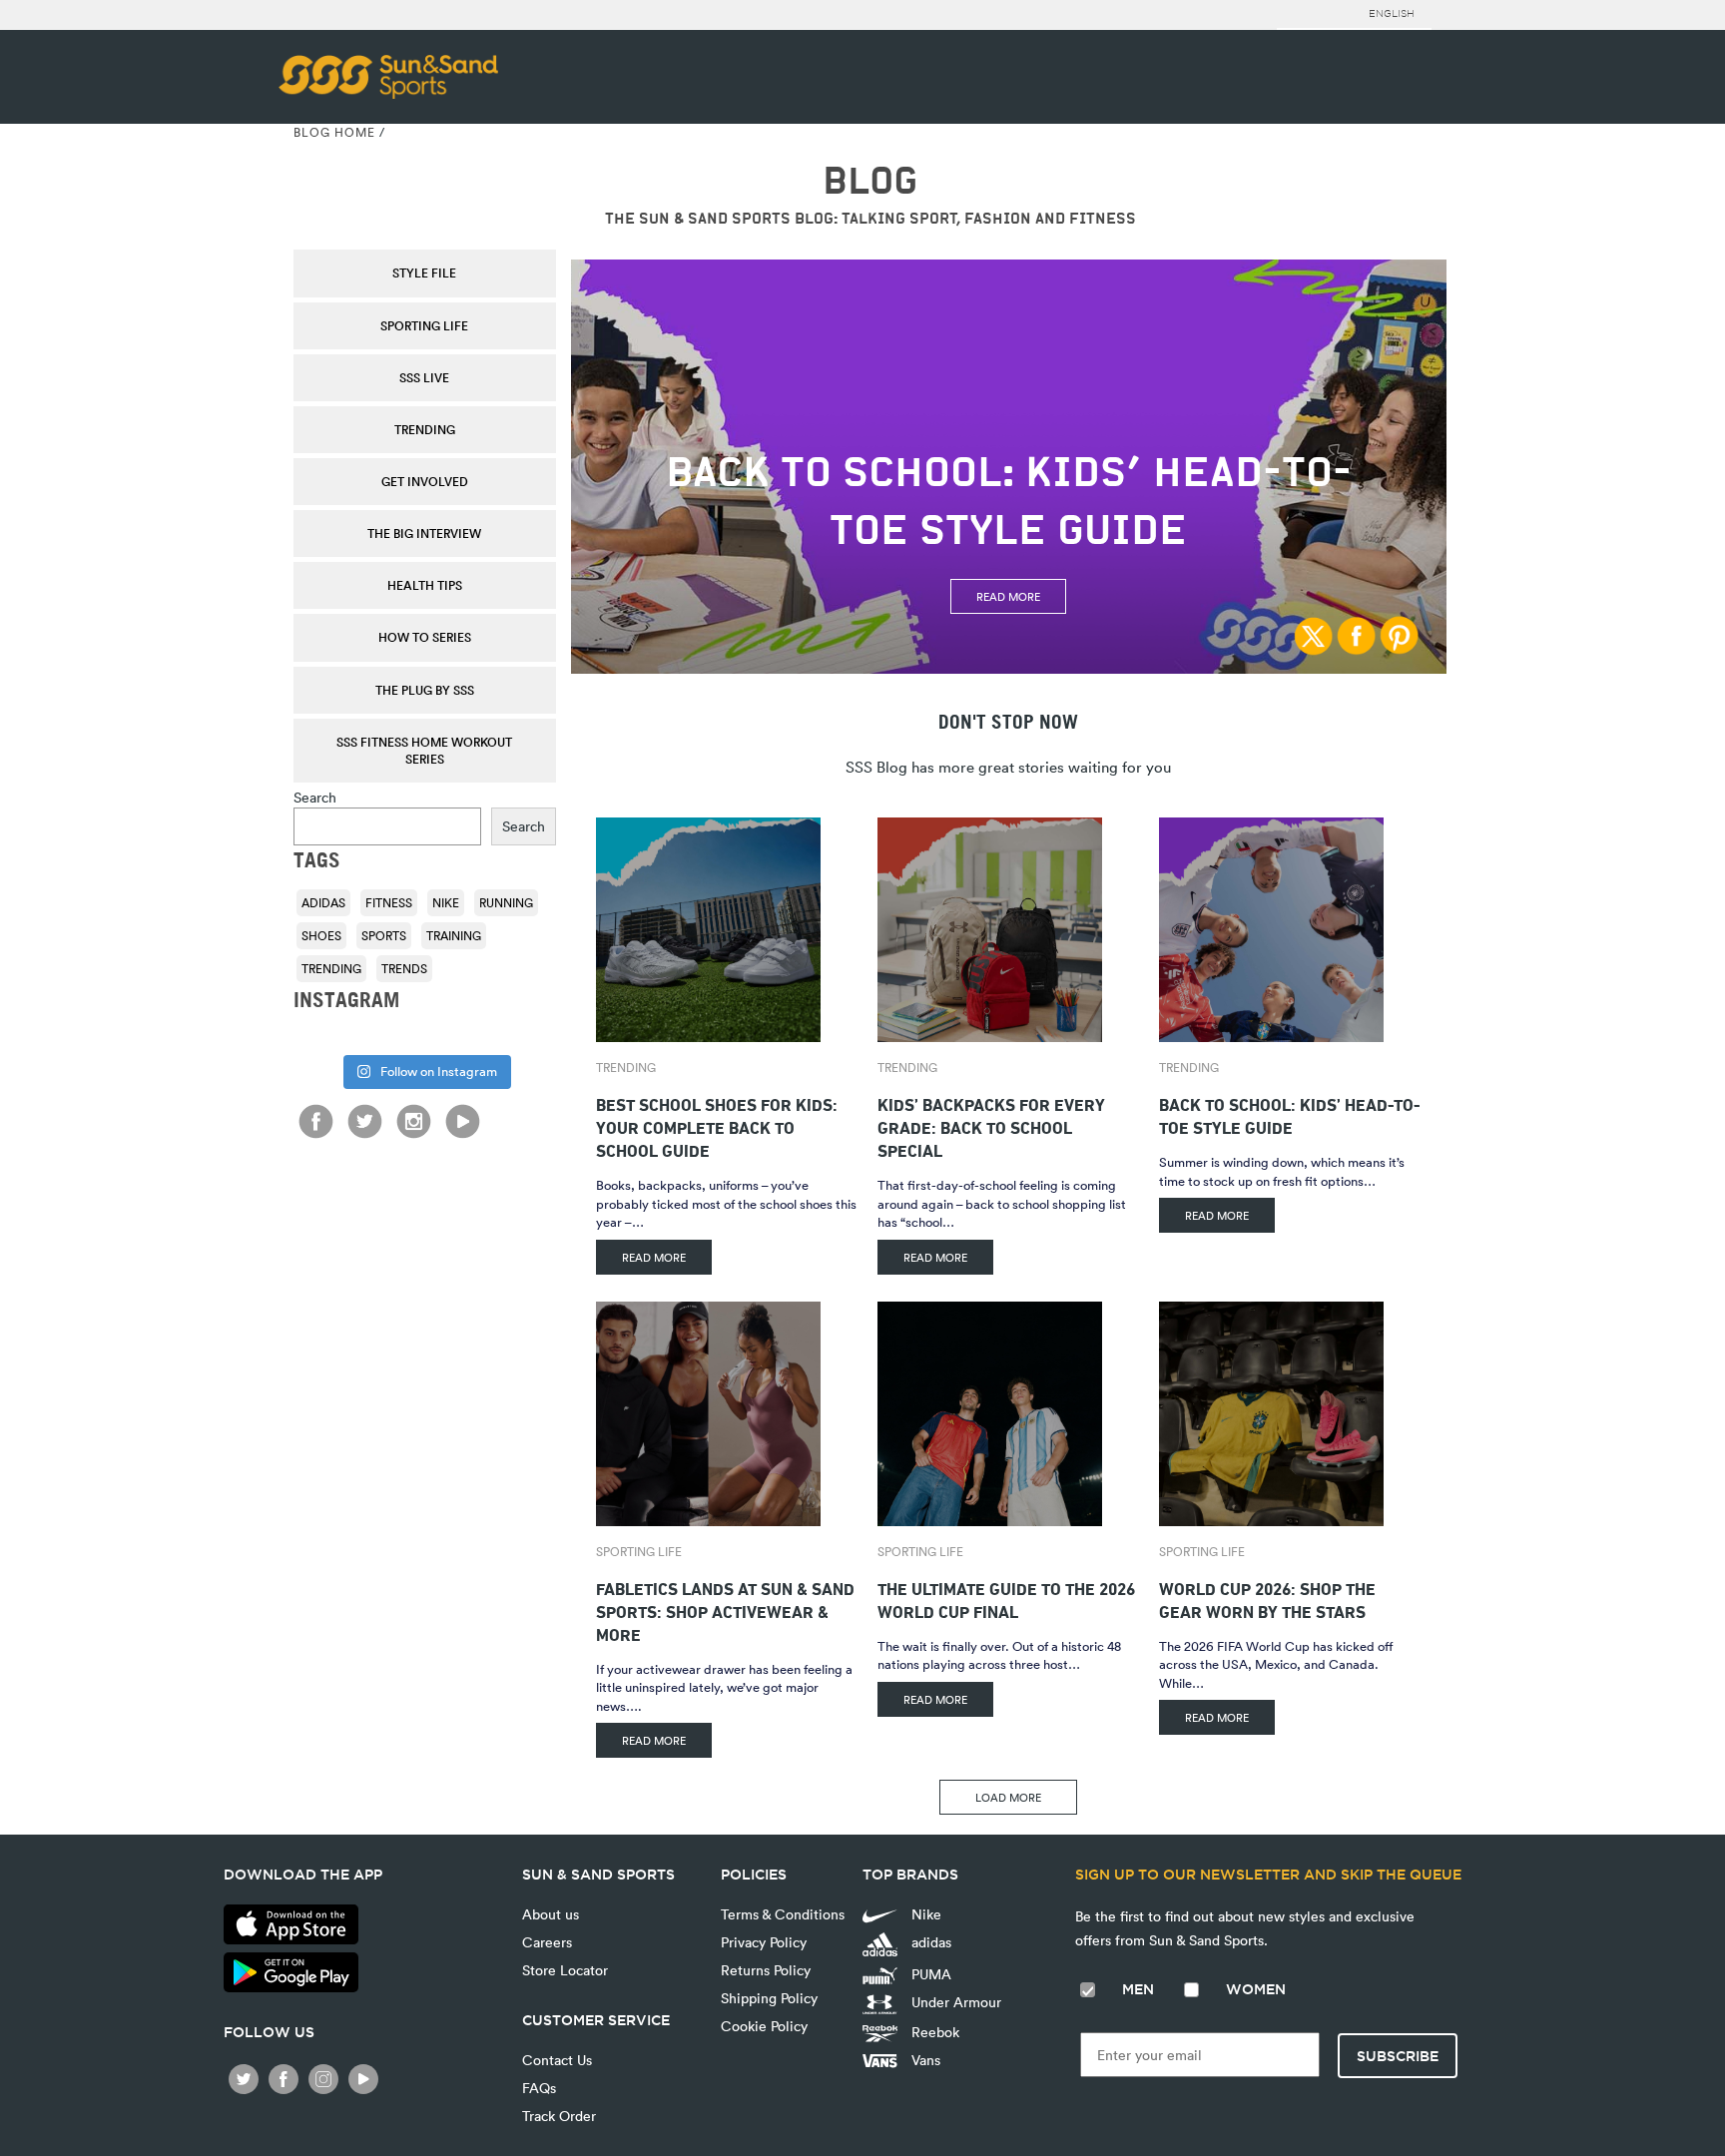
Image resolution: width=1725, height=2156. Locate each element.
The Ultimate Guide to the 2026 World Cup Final (1006, 1598)
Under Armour (954, 2002)
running (506, 902)
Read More (1008, 596)
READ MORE (654, 1257)
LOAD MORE (1008, 1797)
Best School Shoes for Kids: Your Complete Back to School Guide (717, 1125)
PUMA (929, 1974)
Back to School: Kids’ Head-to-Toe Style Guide (1290, 1114)
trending (331, 968)
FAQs (539, 2088)
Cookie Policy (764, 2026)
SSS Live (424, 377)
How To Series (425, 637)
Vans (924, 2060)
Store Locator (565, 1970)
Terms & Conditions (783, 1914)
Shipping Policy (769, 1998)
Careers (547, 1942)
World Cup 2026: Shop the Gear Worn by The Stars (1267, 1598)
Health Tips (425, 585)
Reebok (933, 2032)
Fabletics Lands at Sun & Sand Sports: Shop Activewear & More (725, 1610)
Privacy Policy (764, 1942)
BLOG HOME (334, 132)
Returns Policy (766, 1970)
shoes (321, 935)
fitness (389, 902)
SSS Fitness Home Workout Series (424, 750)
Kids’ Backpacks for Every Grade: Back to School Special (991, 1125)
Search (315, 797)
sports (384, 935)
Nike (446, 902)
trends (404, 968)
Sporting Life (424, 325)
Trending (425, 429)
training (454, 935)
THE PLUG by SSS (425, 690)
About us (551, 1914)
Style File (424, 272)
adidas (323, 902)
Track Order (559, 2116)
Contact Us (557, 2060)
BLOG (870, 181)
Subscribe (1398, 2056)
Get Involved (425, 481)
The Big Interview (424, 533)
